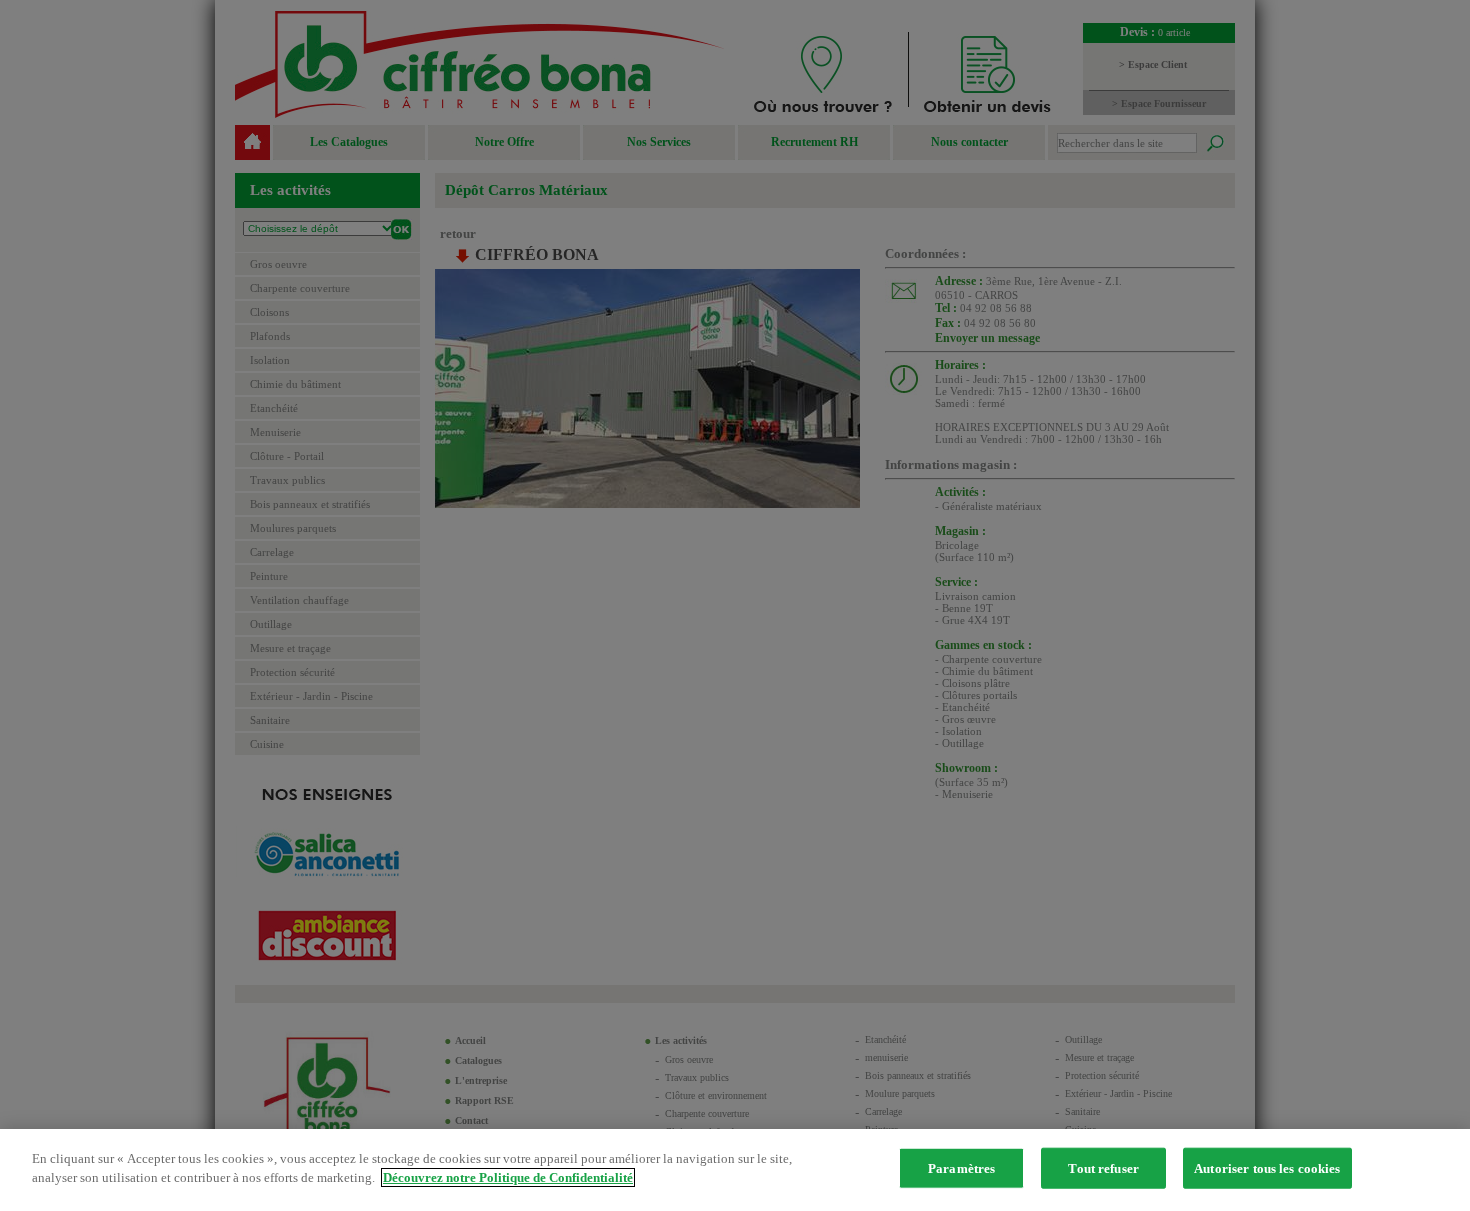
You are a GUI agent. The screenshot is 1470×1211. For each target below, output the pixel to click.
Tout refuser (1103, 1168)
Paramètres (961, 1168)
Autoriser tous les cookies (1267, 1168)
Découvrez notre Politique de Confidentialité (508, 1177)
